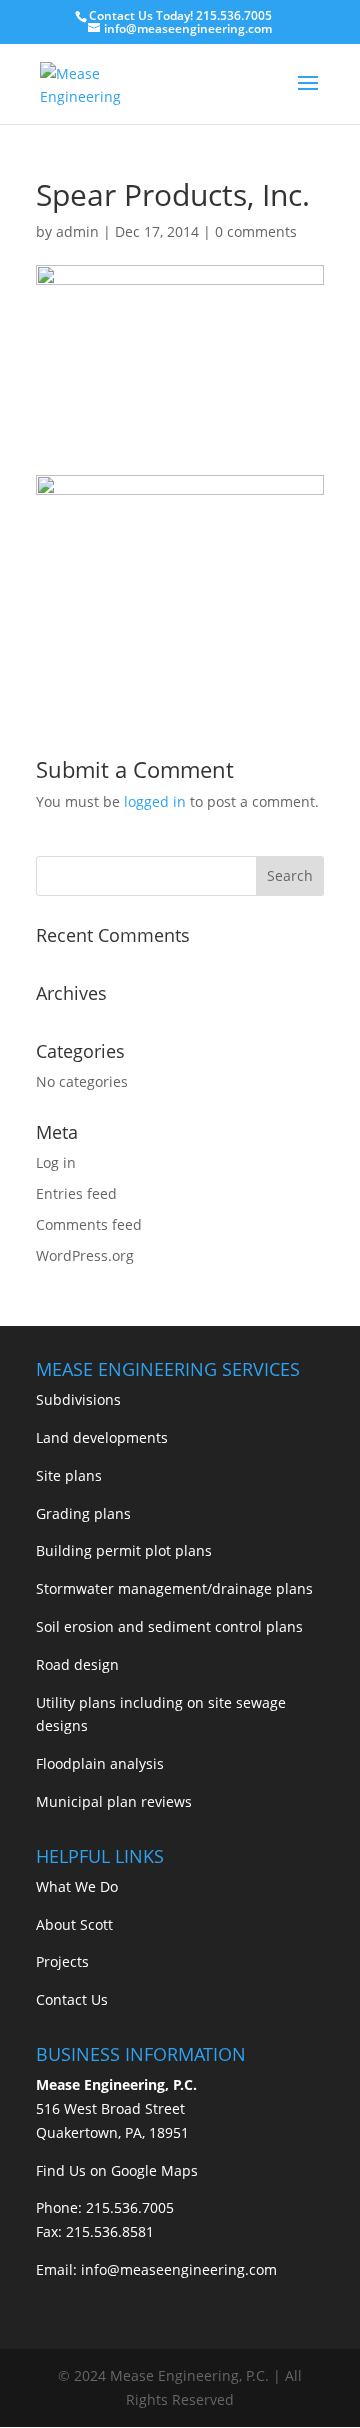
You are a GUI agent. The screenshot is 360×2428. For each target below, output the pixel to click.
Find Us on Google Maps (117, 2170)
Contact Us (72, 1999)
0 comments (256, 231)
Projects (62, 1961)
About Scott (74, 1924)
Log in (56, 1162)
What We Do (77, 1886)
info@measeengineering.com (179, 2269)
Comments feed (89, 1224)
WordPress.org (85, 1255)
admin (77, 231)
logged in (155, 801)
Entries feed (76, 1193)
